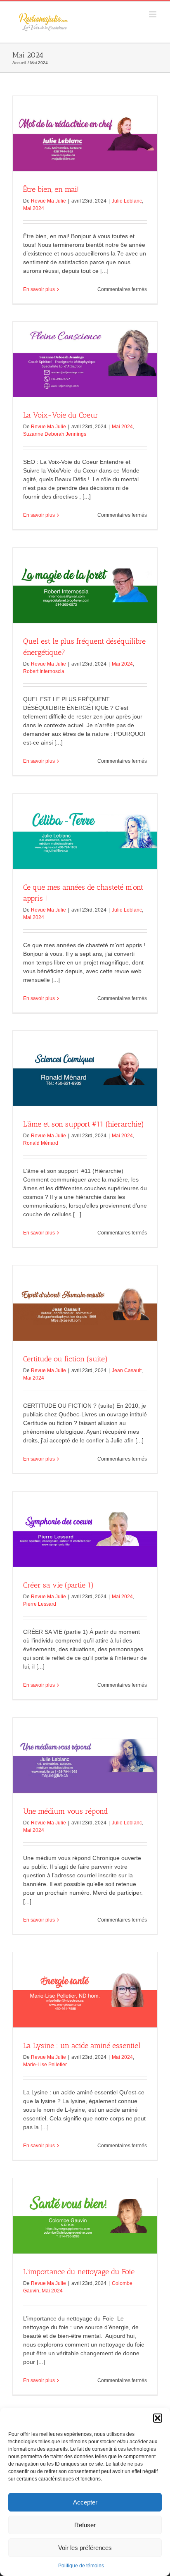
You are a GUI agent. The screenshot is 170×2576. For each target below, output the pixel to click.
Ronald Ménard (41, 1143)
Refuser (85, 2525)
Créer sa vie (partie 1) (58, 1585)
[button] (158, 2418)
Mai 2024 (34, 208)
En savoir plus (39, 289)
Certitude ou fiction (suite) (65, 1359)
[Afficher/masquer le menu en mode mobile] (153, 14)
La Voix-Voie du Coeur (61, 415)
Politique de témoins (81, 2566)
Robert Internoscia (44, 671)
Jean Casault (127, 1370)
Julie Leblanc (127, 201)
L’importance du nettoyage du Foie (79, 2272)
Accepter (85, 2502)
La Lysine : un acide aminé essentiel (82, 2046)
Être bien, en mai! (51, 189)
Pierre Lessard (40, 1604)
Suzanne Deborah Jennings (55, 434)
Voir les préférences (85, 2548)
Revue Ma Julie (48, 201)
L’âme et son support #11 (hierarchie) (84, 1124)
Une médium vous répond (65, 1811)
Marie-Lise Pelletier (45, 2065)
